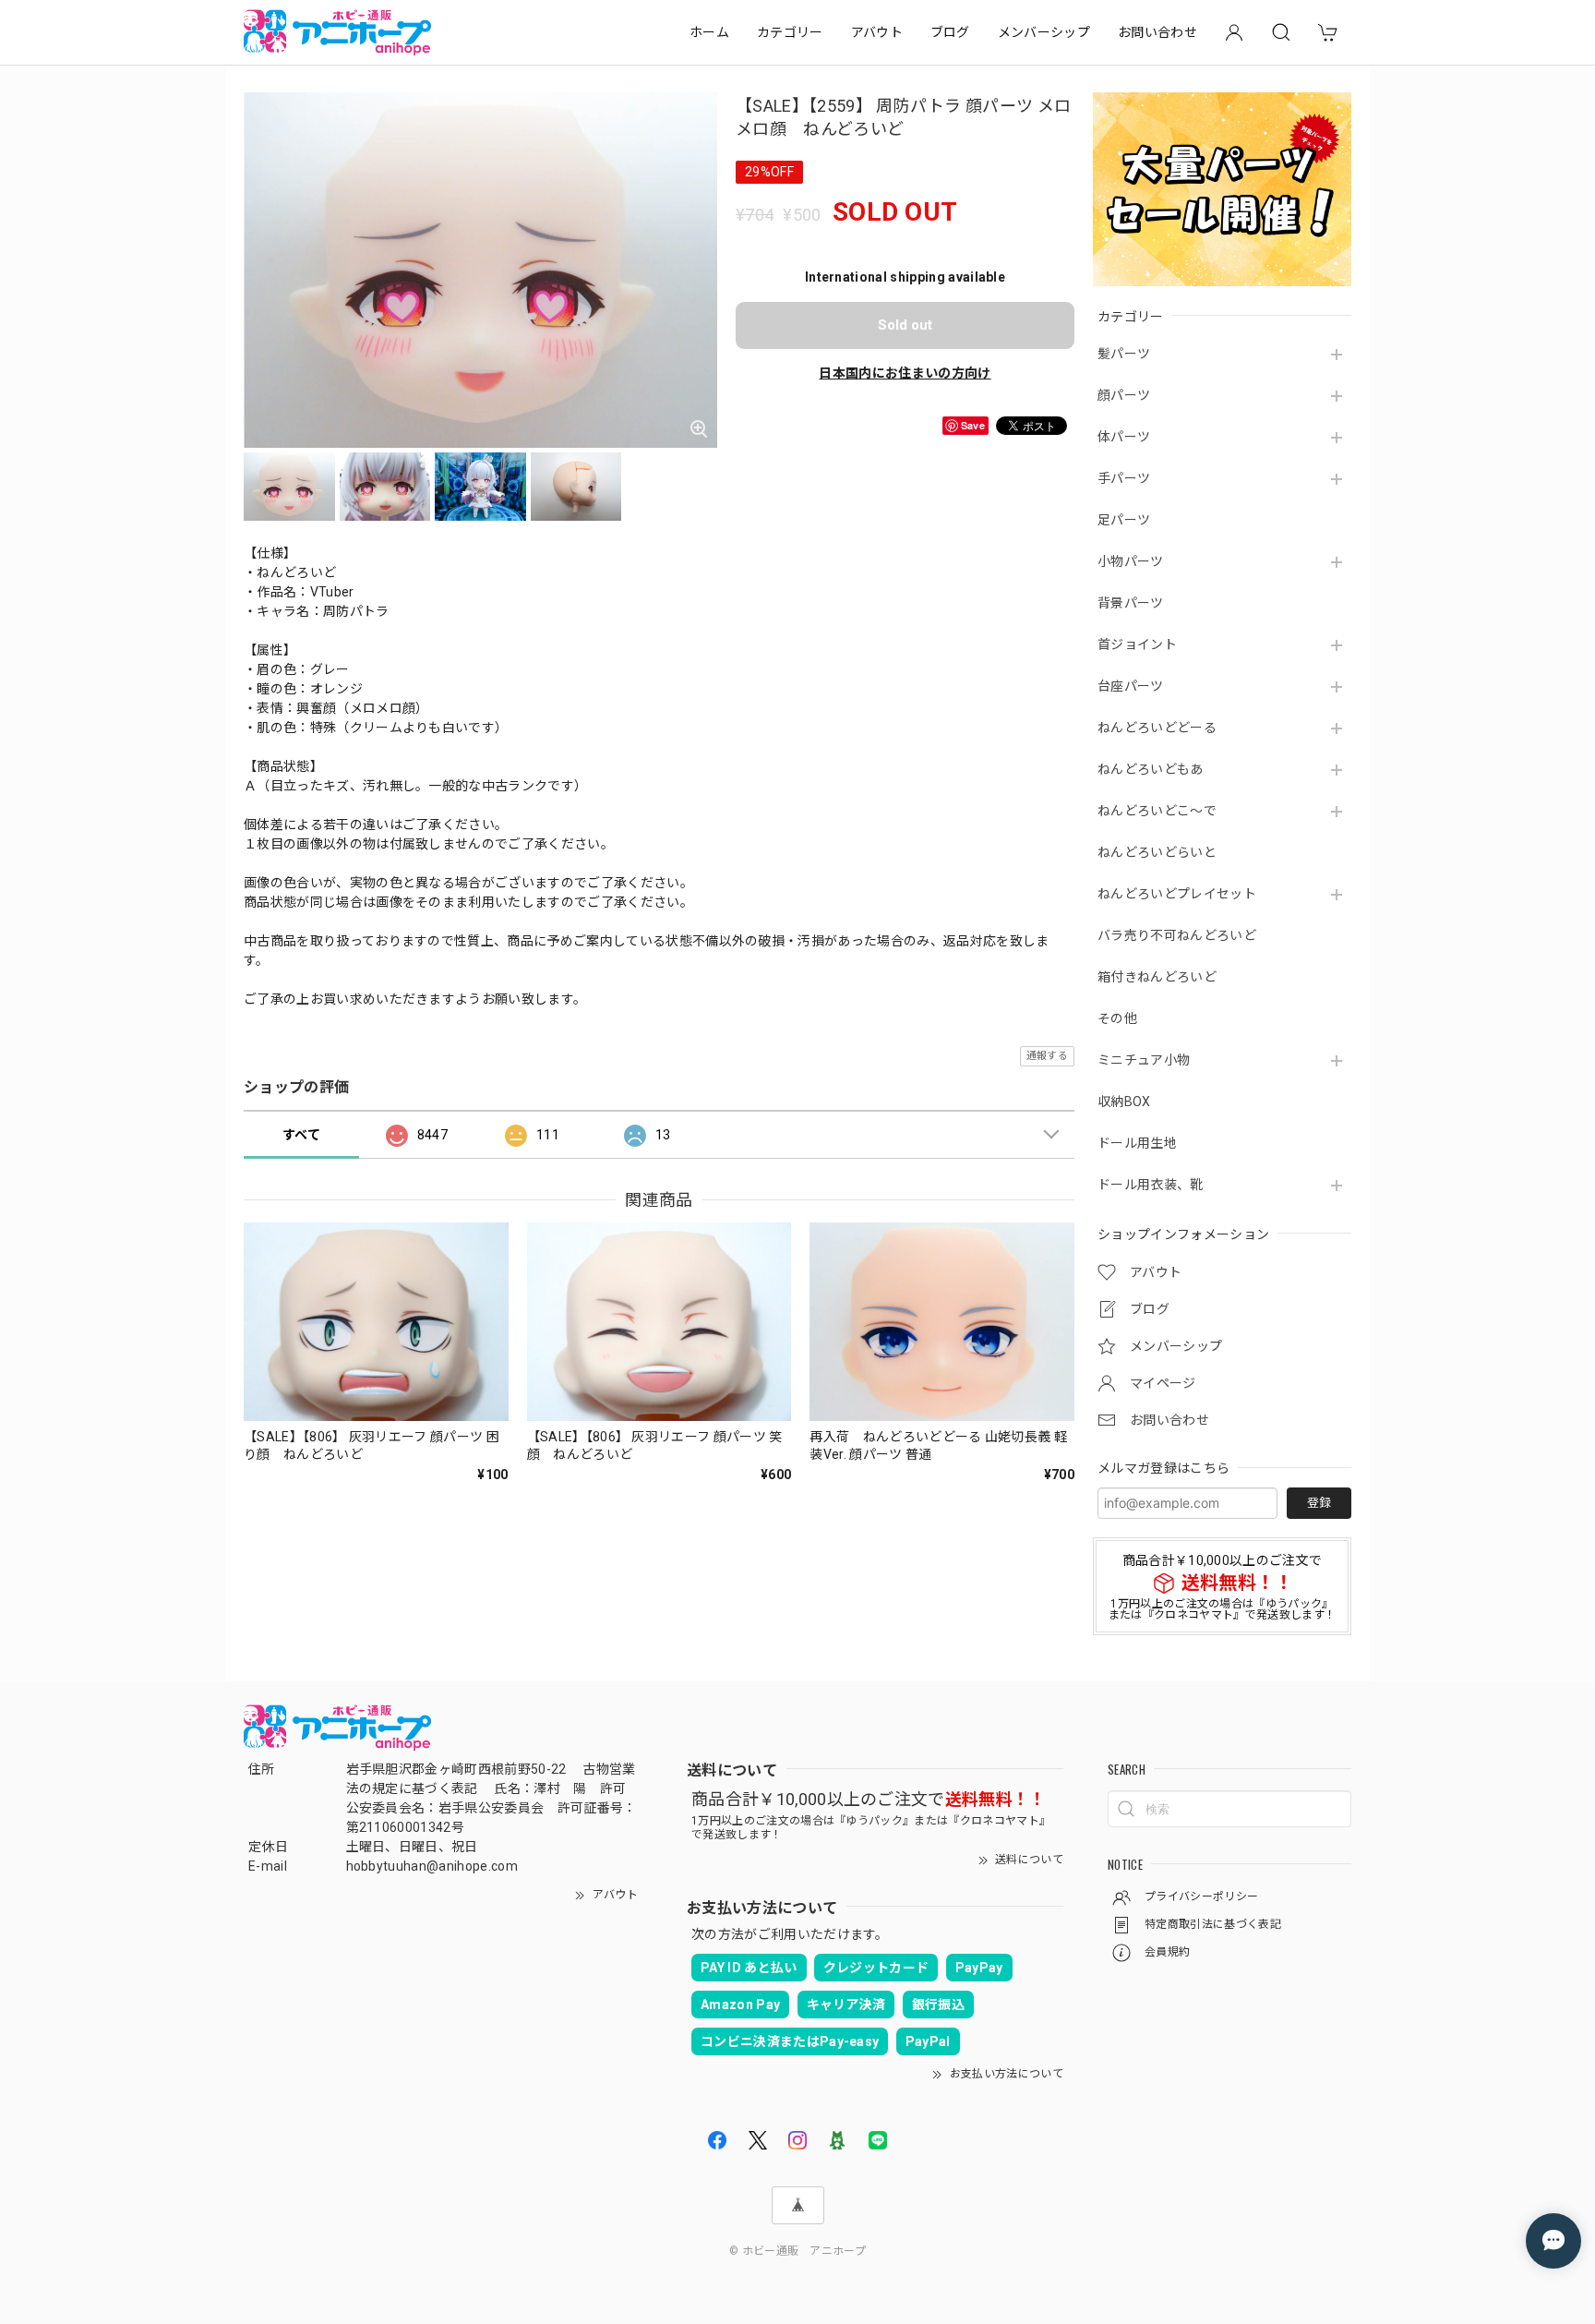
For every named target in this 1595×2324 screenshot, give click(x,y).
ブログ (950, 32)
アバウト (877, 32)
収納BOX (1124, 1102)
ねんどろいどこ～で (1157, 811)
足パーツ (1124, 520)
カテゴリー (790, 32)
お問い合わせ (1157, 32)
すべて (301, 1135)
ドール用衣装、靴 (1151, 1185)
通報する (1047, 1056)
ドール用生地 (1137, 1143)
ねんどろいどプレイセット (1177, 894)
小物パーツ (1131, 561)
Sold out (905, 325)
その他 (1117, 1018)
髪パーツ (1124, 354)
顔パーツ (1124, 395)
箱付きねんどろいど (1157, 977)
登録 (1319, 1503)
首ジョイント (1137, 644)
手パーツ (1124, 478)
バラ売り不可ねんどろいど (1177, 935)
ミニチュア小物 (1144, 1060)
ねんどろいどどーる (1157, 728)
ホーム (709, 32)
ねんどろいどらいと (1157, 852)
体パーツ (1124, 437)
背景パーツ (1131, 603)
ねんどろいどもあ (1151, 769)
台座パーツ (1131, 686)
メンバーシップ (1044, 32)
